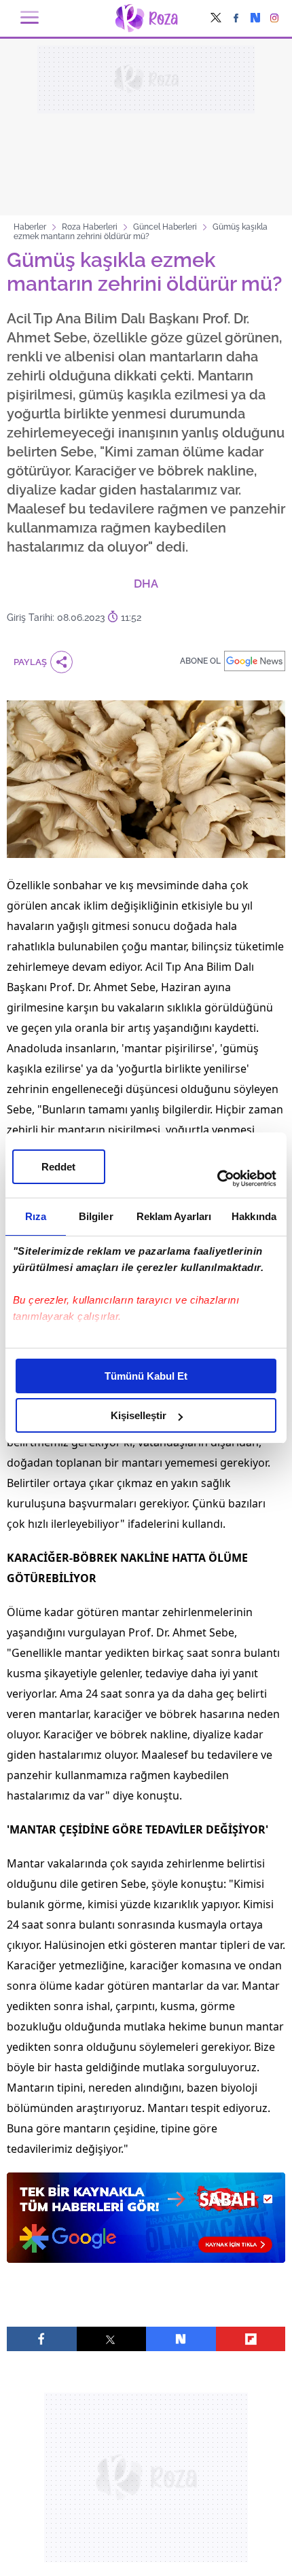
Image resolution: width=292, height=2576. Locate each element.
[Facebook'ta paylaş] (42, 2339)
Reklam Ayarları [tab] (174, 1216)
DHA (146, 584)
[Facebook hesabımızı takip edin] (236, 19)
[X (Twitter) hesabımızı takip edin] (216, 19)
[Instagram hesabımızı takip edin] (275, 19)
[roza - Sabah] (146, 18)
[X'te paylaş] (112, 2339)
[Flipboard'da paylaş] (251, 2339)
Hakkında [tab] (254, 1216)
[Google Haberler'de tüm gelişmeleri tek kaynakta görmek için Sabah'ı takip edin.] (146, 2224)
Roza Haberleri (90, 227)
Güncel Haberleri (165, 227)
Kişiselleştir (139, 1415)
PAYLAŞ (30, 662)
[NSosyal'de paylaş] (181, 2339)
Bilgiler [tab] (96, 1216)
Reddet (58, 1167)
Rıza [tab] (36, 1216)
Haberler (30, 227)
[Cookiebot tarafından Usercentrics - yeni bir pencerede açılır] (217, 1179)
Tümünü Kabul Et (146, 1376)
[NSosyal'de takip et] (255, 19)
